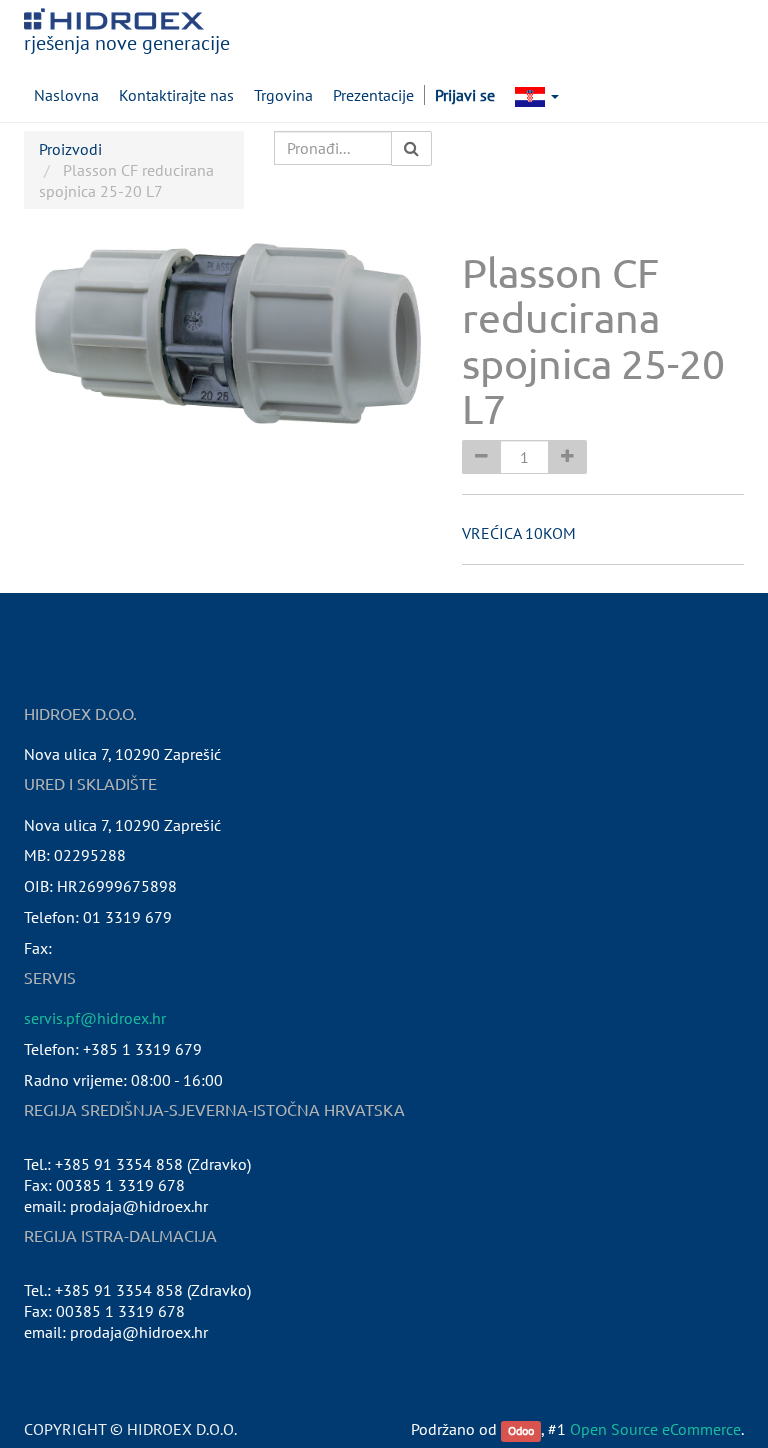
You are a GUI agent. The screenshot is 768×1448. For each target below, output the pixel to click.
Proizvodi (70, 149)
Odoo (521, 1430)
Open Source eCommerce (655, 1429)
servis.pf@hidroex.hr (95, 1018)
